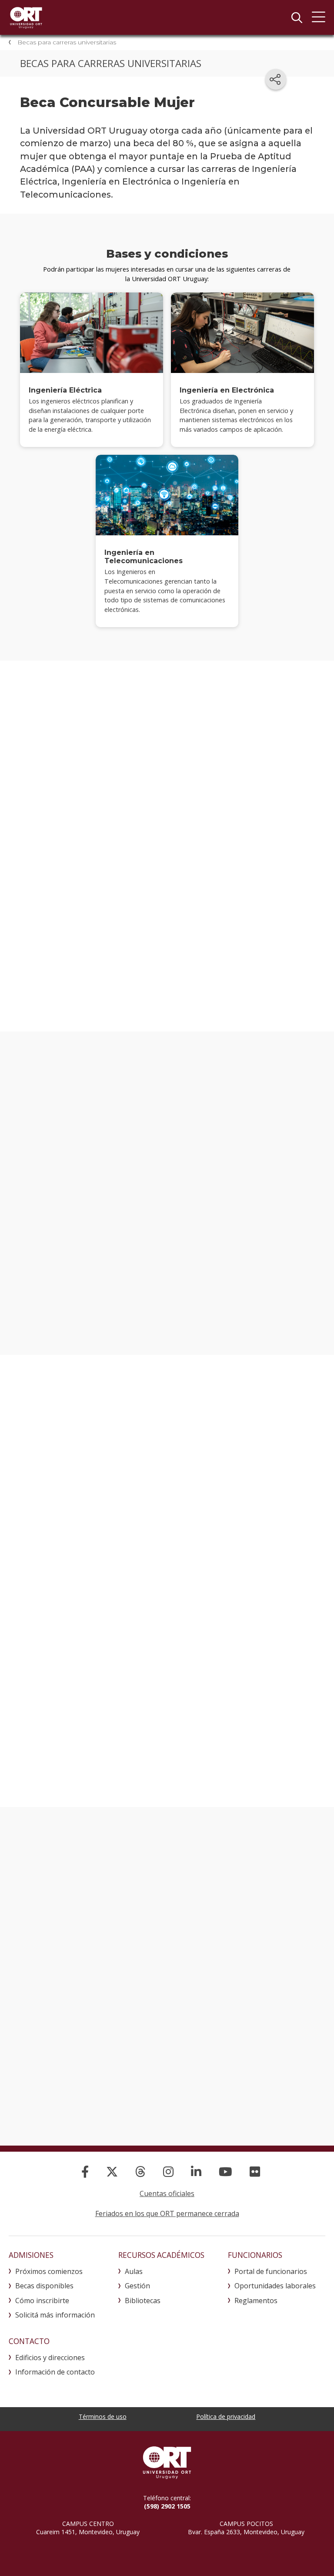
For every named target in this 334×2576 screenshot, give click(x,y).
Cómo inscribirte (42, 2301)
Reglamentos (256, 2301)
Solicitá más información (55, 2315)
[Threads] (140, 2171)
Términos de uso (103, 2416)
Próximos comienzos (49, 2271)
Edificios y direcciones (50, 2358)
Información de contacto (55, 2372)
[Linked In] (196, 2171)
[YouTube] (225, 2171)
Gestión (137, 2286)
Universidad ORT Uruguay (26, 17)
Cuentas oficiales (167, 2193)
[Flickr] (255, 2171)
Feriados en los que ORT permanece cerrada (167, 2213)
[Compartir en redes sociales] (276, 79)
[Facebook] (85, 2171)
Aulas (134, 2271)
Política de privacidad (226, 2416)
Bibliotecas (143, 2301)
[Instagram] (168, 2171)
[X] (112, 2171)
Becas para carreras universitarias (67, 42)
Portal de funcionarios (271, 2271)
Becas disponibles (44, 2286)
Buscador (297, 17)
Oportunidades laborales (275, 2286)
